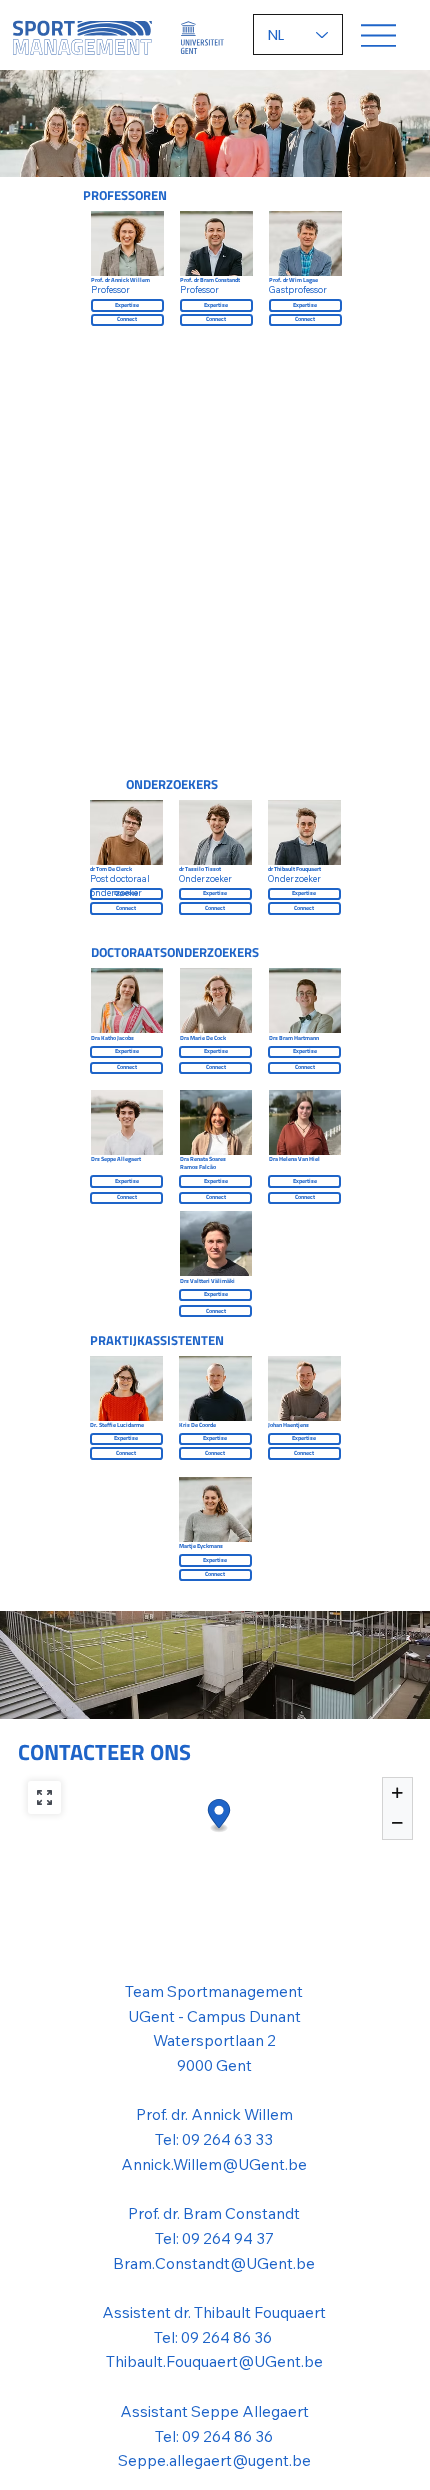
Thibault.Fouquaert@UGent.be (214, 2361)
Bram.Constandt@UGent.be (214, 2263)
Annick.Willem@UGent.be (214, 2164)
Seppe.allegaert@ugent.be (214, 2460)
